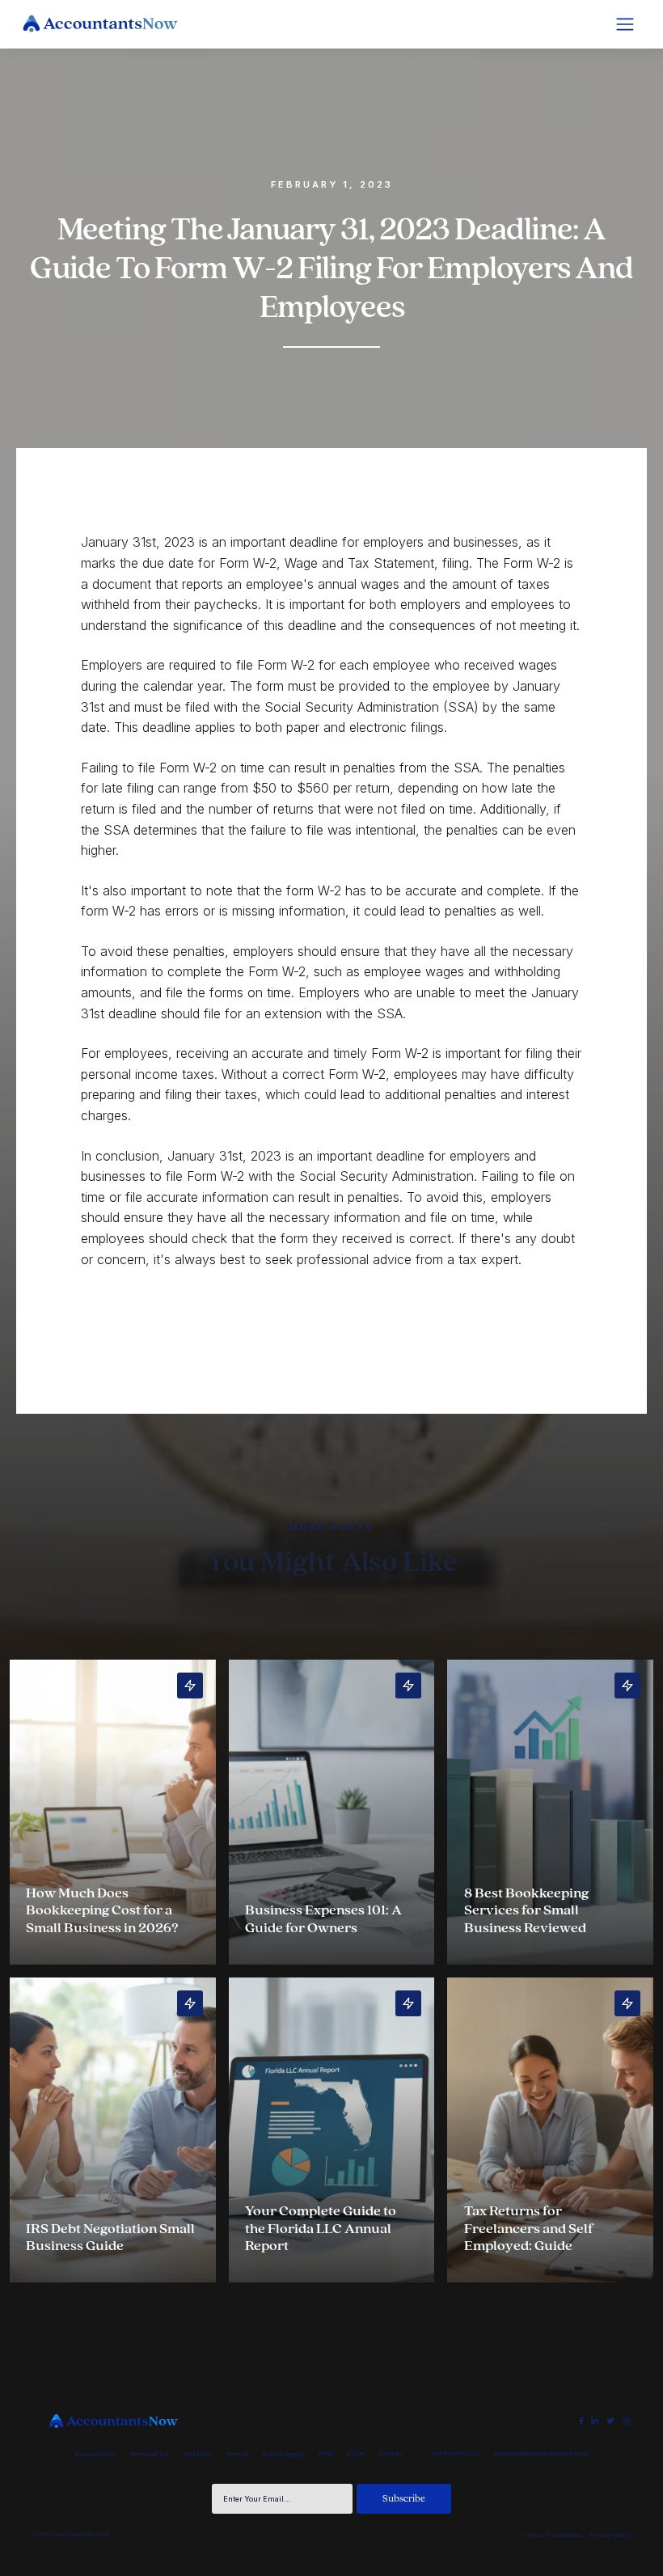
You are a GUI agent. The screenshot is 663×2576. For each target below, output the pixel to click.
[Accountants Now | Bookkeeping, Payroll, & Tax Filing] (113, 2421)
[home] (100, 24)
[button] (625, 24)
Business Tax (95, 2454)
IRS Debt (198, 2454)
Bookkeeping (283, 2454)
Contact (391, 2453)
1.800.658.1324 (456, 2453)
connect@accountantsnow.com (541, 2453)
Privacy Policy (610, 2535)
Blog (326, 2453)
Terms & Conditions (553, 2535)
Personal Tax (150, 2454)
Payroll (237, 2454)
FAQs (356, 2453)
